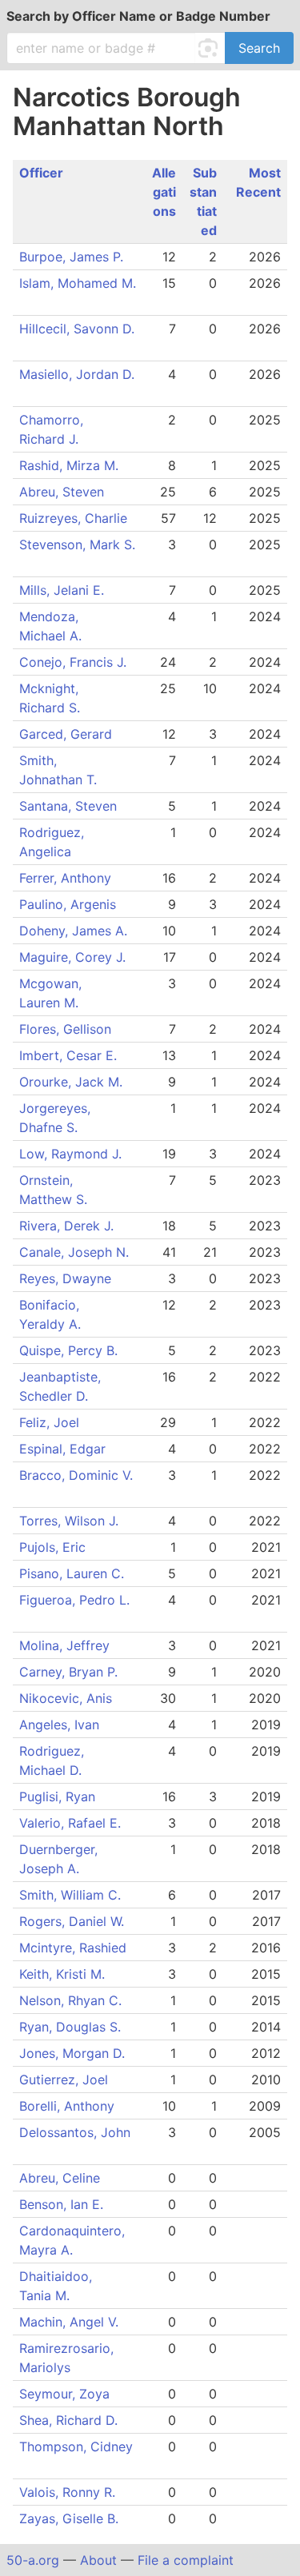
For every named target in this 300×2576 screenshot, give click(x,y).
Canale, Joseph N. (78, 1252)
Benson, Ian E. (65, 2204)
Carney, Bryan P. (72, 1672)
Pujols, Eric (56, 1547)
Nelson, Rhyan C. (74, 2000)
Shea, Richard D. (72, 2420)
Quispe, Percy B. (72, 1350)
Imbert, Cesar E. (68, 1055)
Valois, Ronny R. (71, 2492)
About (98, 2560)
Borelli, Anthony (71, 2106)
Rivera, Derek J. (70, 1226)
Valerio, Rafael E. (74, 1823)
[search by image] (210, 48)
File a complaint (186, 2560)
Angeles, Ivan (63, 1725)
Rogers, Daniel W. (76, 1921)
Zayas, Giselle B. (73, 2518)
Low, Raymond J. (74, 1154)
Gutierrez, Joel (68, 2080)
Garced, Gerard (70, 734)
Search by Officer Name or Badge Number (138, 16)
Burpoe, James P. (75, 257)
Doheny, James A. (77, 931)
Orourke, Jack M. (75, 1082)
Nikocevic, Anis (70, 1698)
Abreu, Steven (66, 492)
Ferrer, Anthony (69, 878)
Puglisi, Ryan (61, 1796)
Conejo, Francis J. (77, 662)
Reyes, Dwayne (69, 1278)
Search (259, 48)
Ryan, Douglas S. (74, 2027)
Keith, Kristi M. (66, 1974)
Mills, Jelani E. (66, 590)
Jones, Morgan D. (76, 2053)
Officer (41, 173)
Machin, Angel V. (73, 2322)
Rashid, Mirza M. (73, 465)
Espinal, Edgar (66, 1449)
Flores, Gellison (65, 1029)
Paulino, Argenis (72, 904)
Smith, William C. (74, 1895)
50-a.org (33, 2560)
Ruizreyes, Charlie (77, 518)
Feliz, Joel (53, 1422)
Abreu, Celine (64, 2178)
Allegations (164, 192)
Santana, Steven (72, 806)
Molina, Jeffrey (68, 1645)
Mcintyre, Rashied (77, 1948)
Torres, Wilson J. (73, 1521)
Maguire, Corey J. (76, 957)
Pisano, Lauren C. (76, 1573)
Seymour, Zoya (68, 2394)
